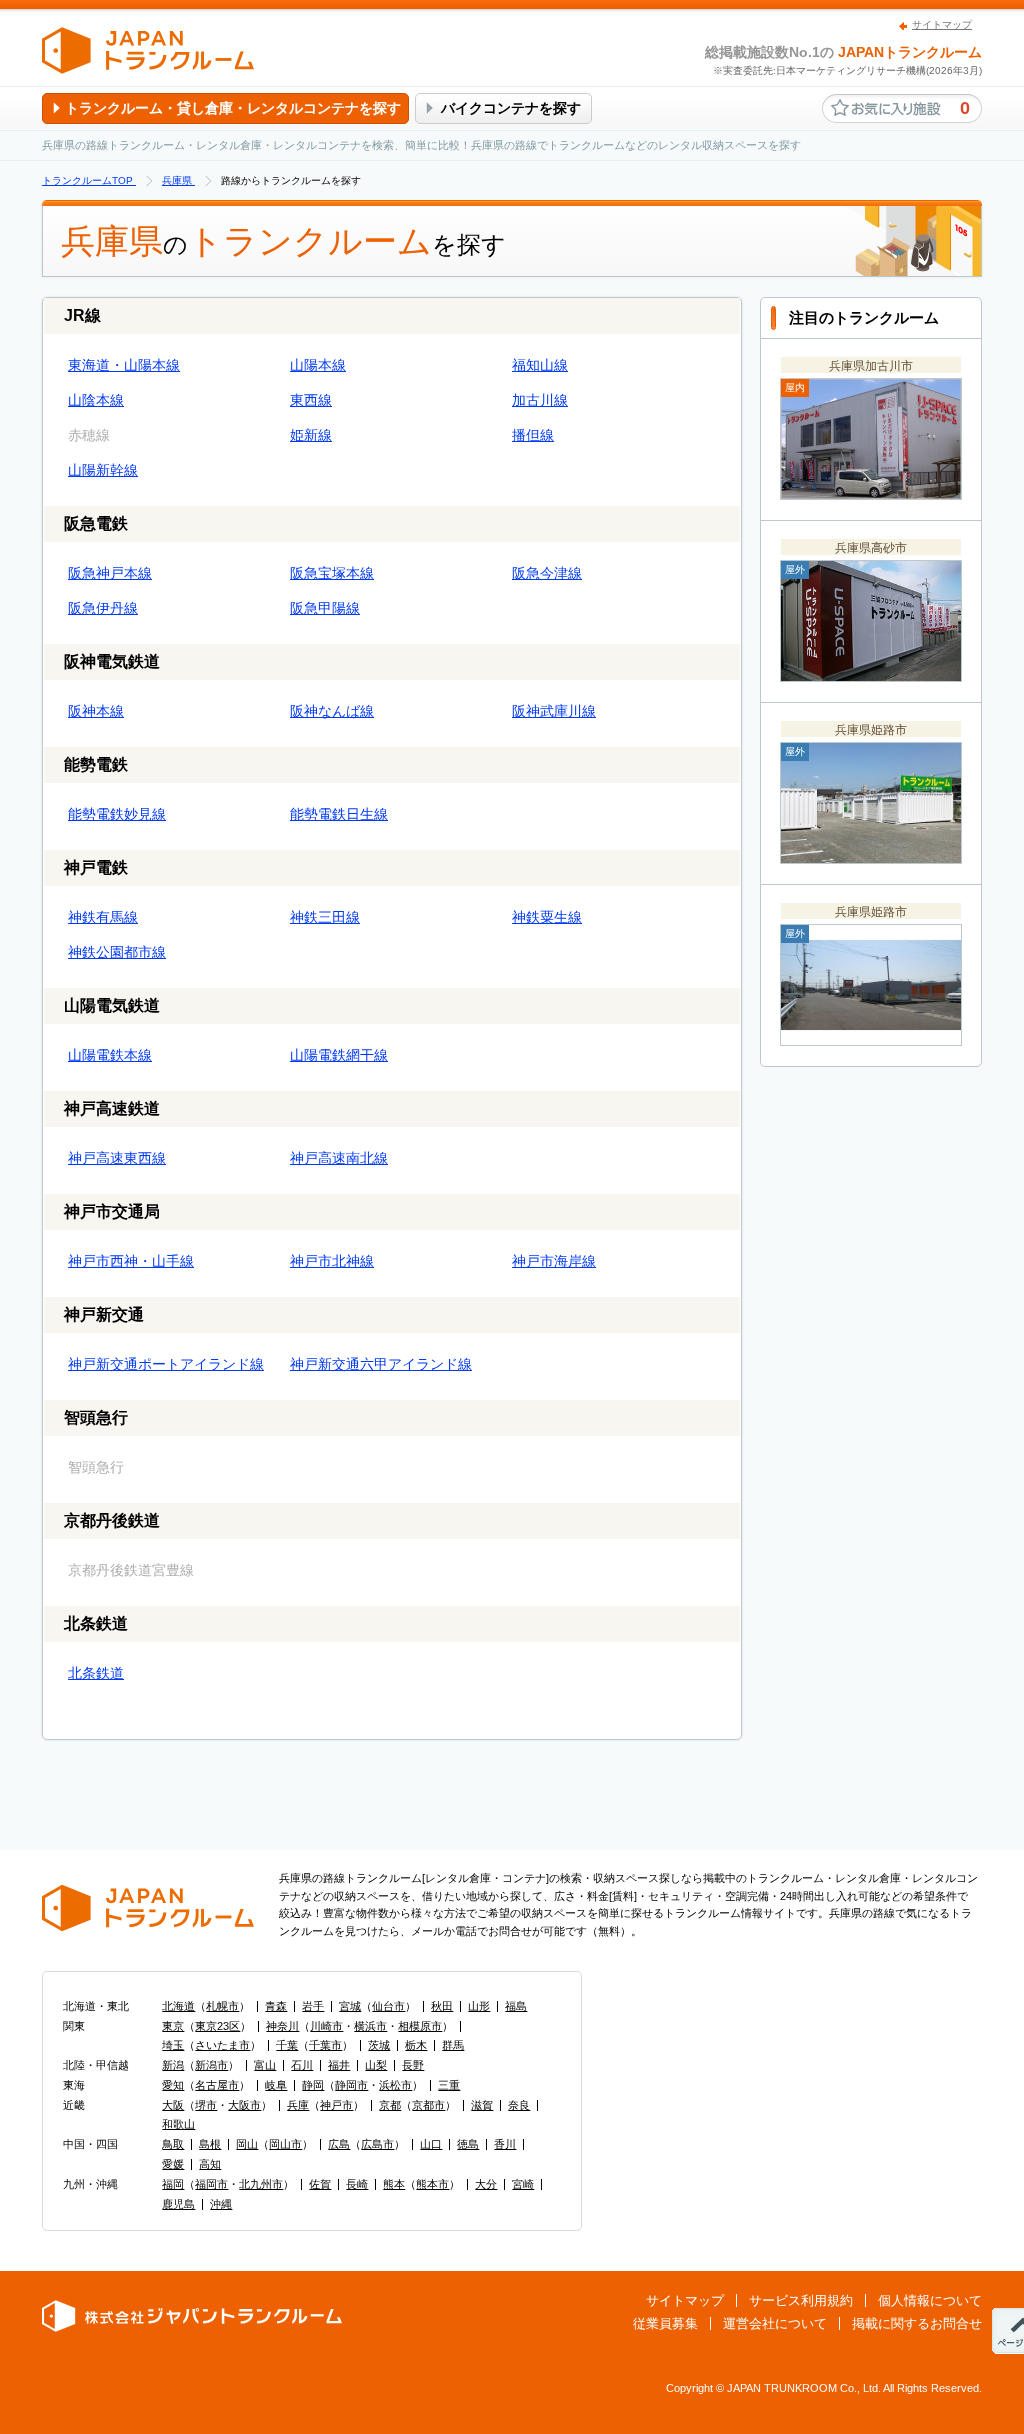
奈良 (519, 2105)
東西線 (311, 400)
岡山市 (285, 2144)
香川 (505, 2144)
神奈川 (282, 2026)
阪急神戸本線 (110, 573)
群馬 (453, 2045)
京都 (390, 2105)
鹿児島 (178, 2204)
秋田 (442, 2006)
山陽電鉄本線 (110, 1055)
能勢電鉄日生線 (339, 814)
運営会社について (775, 2323)
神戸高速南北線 (339, 1158)
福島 (516, 2006)
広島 (339, 2144)
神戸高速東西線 (117, 1158)
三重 (449, 2085)
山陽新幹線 (103, 470)
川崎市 (326, 2026)
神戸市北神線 (332, 1261)
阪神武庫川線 (554, 711)
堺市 (206, 2105)
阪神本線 (96, 711)
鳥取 (173, 2144)
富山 (265, 2065)
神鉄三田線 (325, 917)
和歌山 (178, 2124)
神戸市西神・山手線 (131, 1261)
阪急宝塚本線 (332, 573)
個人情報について (930, 2300)
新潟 (173, 2065)
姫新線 (311, 435)
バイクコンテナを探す (511, 108)
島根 (210, 2144)
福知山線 (540, 365)
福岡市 (211, 2184)
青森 (276, 2006)
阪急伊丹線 (103, 608)
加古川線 (540, 400)
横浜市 (370, 2026)
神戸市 (336, 2105)
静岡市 (351, 2085)
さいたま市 (222, 2045)
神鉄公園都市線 (117, 952)
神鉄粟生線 (547, 917)
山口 (431, 2144)
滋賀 (482, 2105)
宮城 (350, 2006)
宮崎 (523, 2184)
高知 (210, 2164)
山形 (479, 2006)
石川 (302, 2065)
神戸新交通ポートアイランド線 (166, 1364)
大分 (486, 2184)
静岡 (313, 2085)
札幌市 (222, 2006)
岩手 (313, 2006)
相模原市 (420, 2026)
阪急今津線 (547, 573)
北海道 (178, 2006)
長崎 (357, 2184)
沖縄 (221, 2204)
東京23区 (217, 2026)
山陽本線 (318, 365)
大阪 (173, 2105)
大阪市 (244, 2105)
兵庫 (298, 2105)
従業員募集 (665, 2323)
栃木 (416, 2045)
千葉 (287, 2045)
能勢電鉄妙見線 (117, 814)
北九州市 (261, 2184)
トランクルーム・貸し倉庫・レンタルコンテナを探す (233, 108)
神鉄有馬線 (103, 917)
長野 (413, 2065)
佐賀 (320, 2184)
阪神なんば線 (332, 711)
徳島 (468, 2144)
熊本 (394, 2184)
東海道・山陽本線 (124, 365)
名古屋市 (217, 2085)
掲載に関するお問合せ (917, 2323)
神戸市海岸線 (554, 1261)
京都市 (428, 2105)
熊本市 (432, 2184)
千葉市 (325, 2045)
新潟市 (211, 2065)
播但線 (533, 435)
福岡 (173, 2184)
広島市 (377, 2144)
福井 (339, 2065)
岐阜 (276, 2085)
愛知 (173, 2085)
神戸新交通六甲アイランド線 (381, 1364)
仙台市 (388, 2006)
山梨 (376, 2065)
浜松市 (395, 2085)
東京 (173, 2026)
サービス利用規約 (801, 2300)
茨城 (379, 2045)
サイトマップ (942, 24)
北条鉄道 (96, 1673)
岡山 (247, 2144)
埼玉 (173, 2045)
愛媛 (173, 2164)
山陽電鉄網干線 (339, 1055)
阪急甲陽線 (325, 608)
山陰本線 (96, 400)
